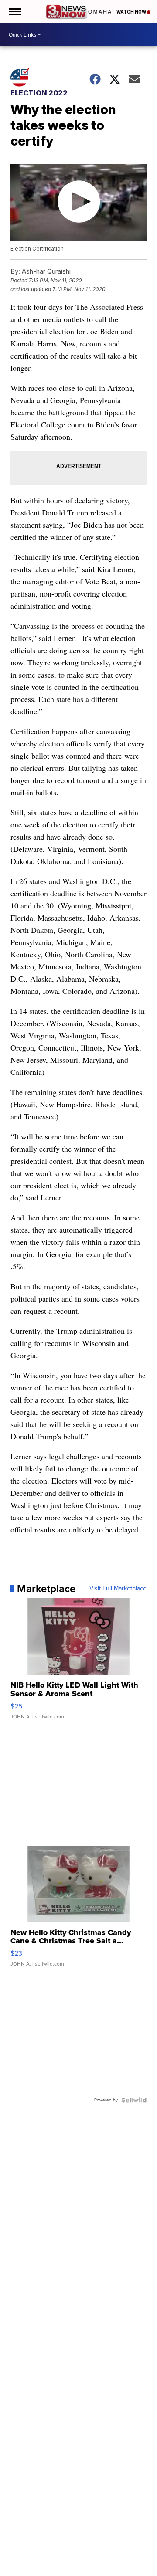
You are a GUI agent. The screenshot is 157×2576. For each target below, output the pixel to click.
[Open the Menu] (15, 12)
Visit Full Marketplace (118, 1589)
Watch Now (132, 12)
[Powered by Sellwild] (134, 2100)
